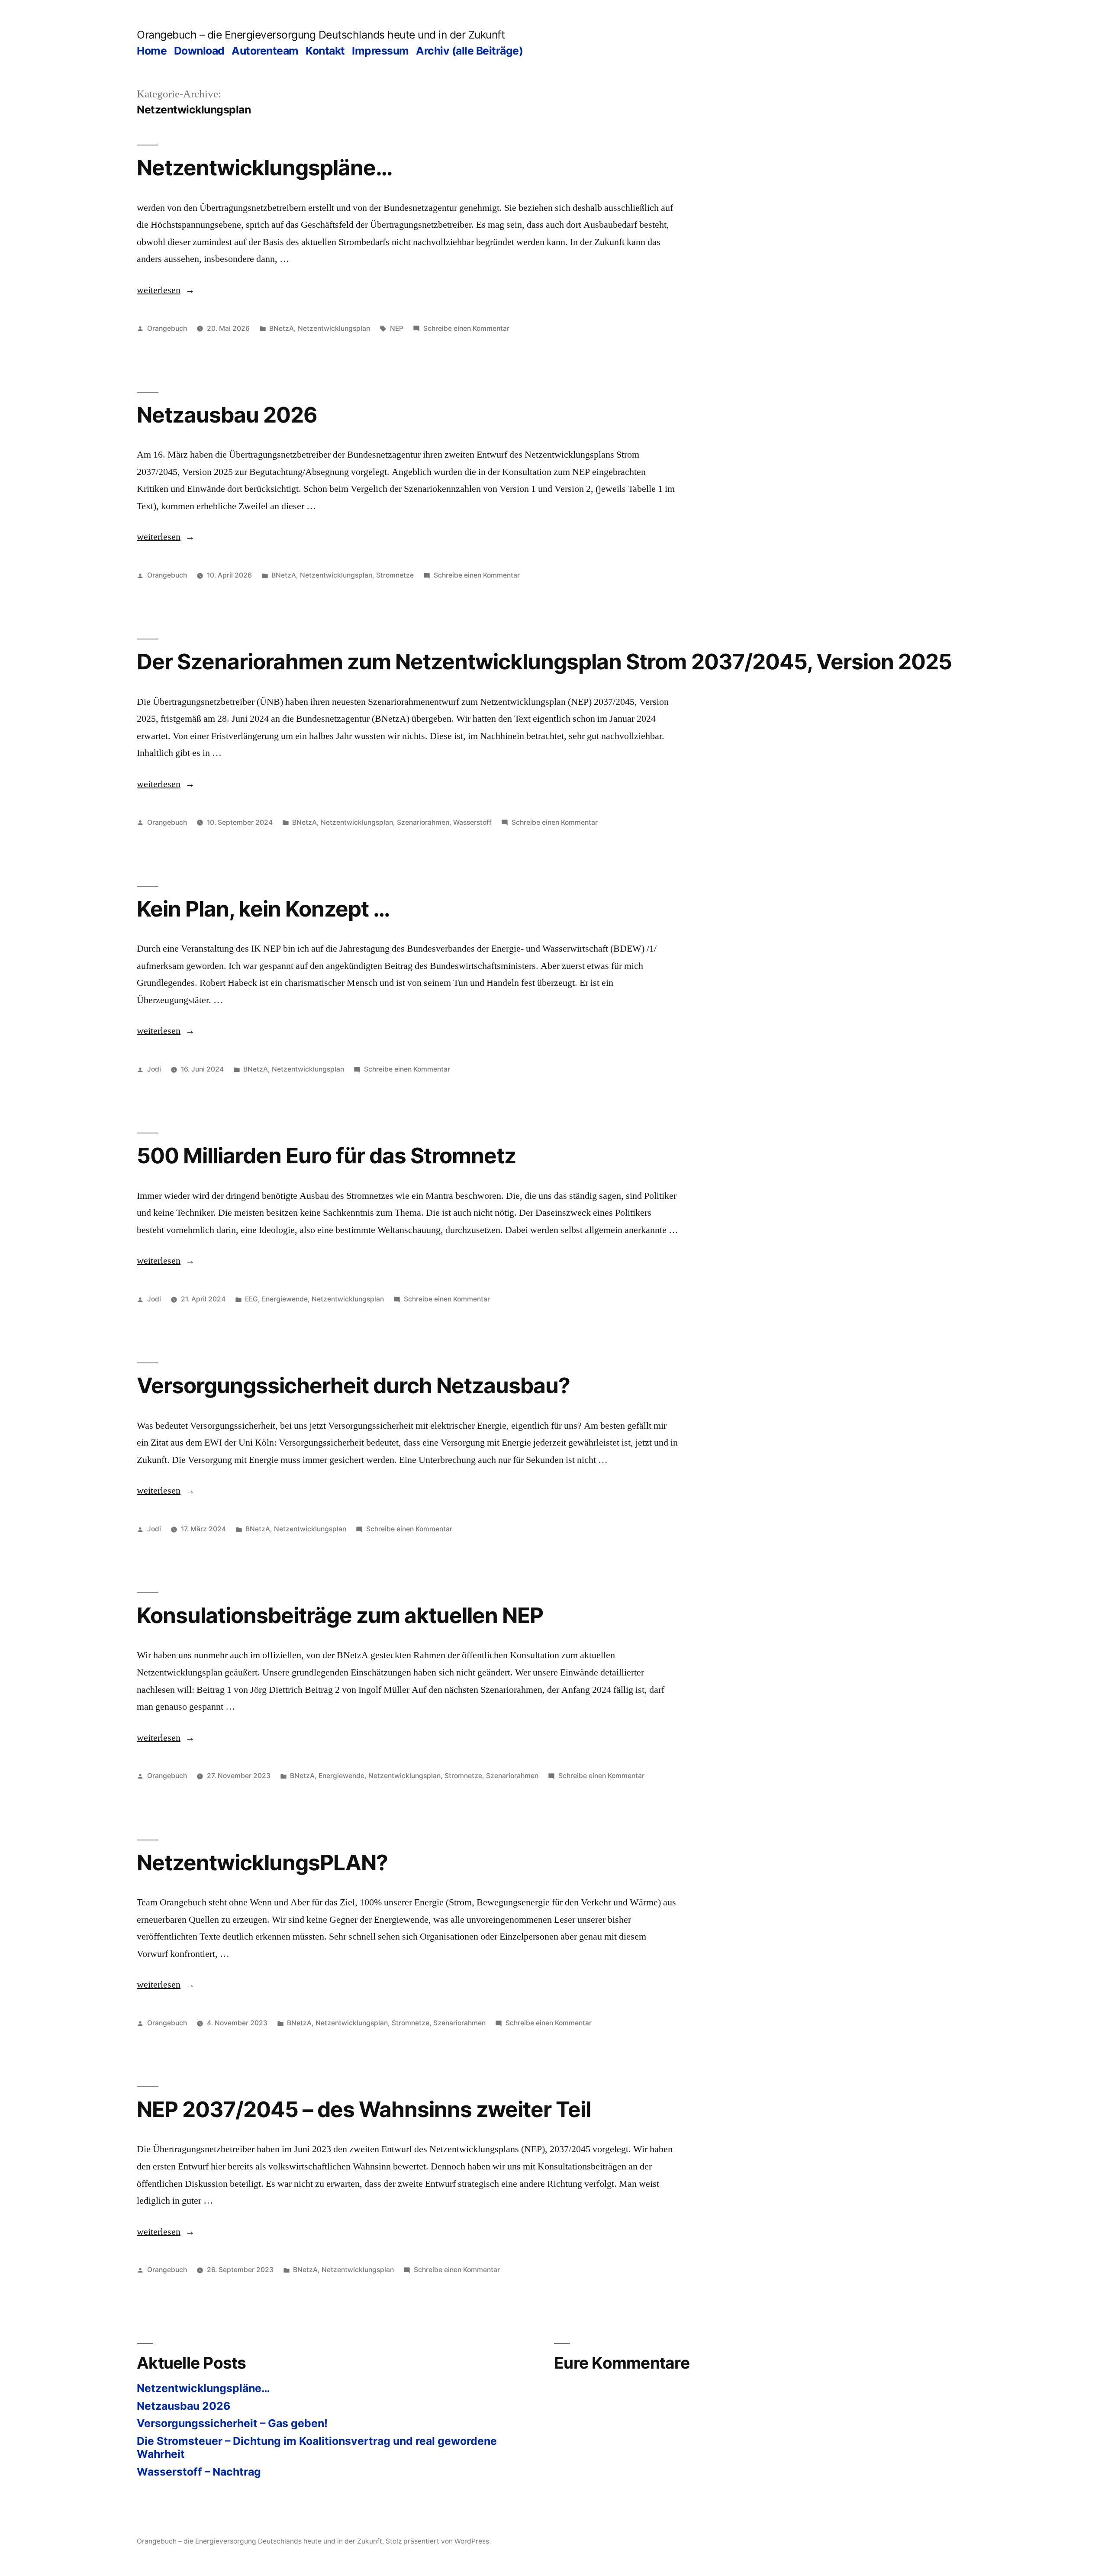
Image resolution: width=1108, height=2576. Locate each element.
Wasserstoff (472, 822)
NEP (397, 328)
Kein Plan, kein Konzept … (263, 909)
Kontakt (325, 51)
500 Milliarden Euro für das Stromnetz (326, 1156)
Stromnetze (395, 575)
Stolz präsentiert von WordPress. (438, 2541)
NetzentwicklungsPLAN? (262, 1863)
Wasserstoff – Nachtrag (199, 2472)
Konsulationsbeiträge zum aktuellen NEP (340, 1615)
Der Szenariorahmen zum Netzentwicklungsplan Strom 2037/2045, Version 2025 (544, 662)
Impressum (380, 51)
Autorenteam (265, 51)
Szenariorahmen (423, 822)
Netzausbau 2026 (227, 415)
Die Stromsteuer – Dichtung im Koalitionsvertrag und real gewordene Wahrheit (317, 2447)
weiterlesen (166, 290)
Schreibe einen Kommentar (466, 328)
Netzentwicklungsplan (334, 328)
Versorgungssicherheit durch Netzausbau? (353, 1385)
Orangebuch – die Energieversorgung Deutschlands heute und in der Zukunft (321, 35)
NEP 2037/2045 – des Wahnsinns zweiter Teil (364, 2109)
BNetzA (282, 328)
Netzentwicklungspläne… (265, 168)
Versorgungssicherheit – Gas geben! (232, 2423)
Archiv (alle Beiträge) (469, 51)
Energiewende (285, 1299)
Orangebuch (167, 328)
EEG (251, 1299)
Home (152, 51)
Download (199, 51)
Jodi (154, 1069)
